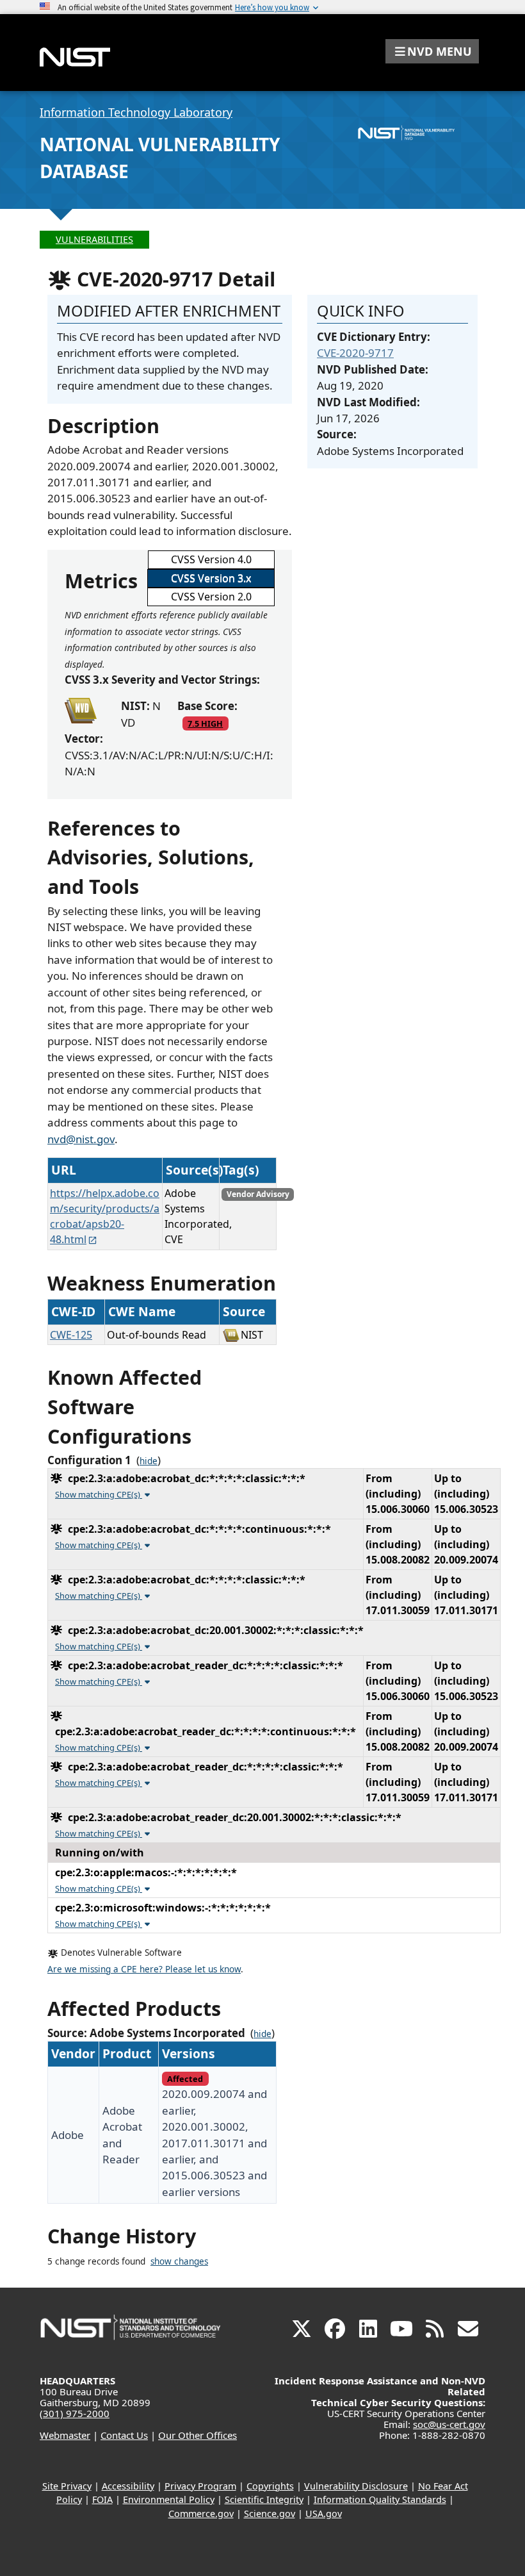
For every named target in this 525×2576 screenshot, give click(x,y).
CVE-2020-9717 (355, 353)
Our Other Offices (198, 2435)
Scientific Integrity (264, 2499)
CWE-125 (71, 1335)
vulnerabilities (94, 239)
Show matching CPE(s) (99, 1494)
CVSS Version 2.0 (211, 597)
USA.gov (324, 2514)
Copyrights (270, 2486)
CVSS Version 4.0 (211, 559)
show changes (179, 2261)
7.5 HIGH (205, 723)
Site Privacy (67, 2486)
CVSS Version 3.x (211, 578)
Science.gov (270, 2514)
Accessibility (128, 2486)
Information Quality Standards (380, 2499)
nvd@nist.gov (81, 1139)
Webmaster (65, 2435)
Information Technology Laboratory (136, 112)
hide (149, 1461)
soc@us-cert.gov (449, 2424)
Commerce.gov (201, 2514)
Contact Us (124, 2435)
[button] (432, 51)
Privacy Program (200, 2486)
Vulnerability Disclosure (356, 2486)
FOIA (102, 2499)
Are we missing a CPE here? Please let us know (144, 1969)
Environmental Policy (169, 2499)
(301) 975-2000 (75, 2413)
